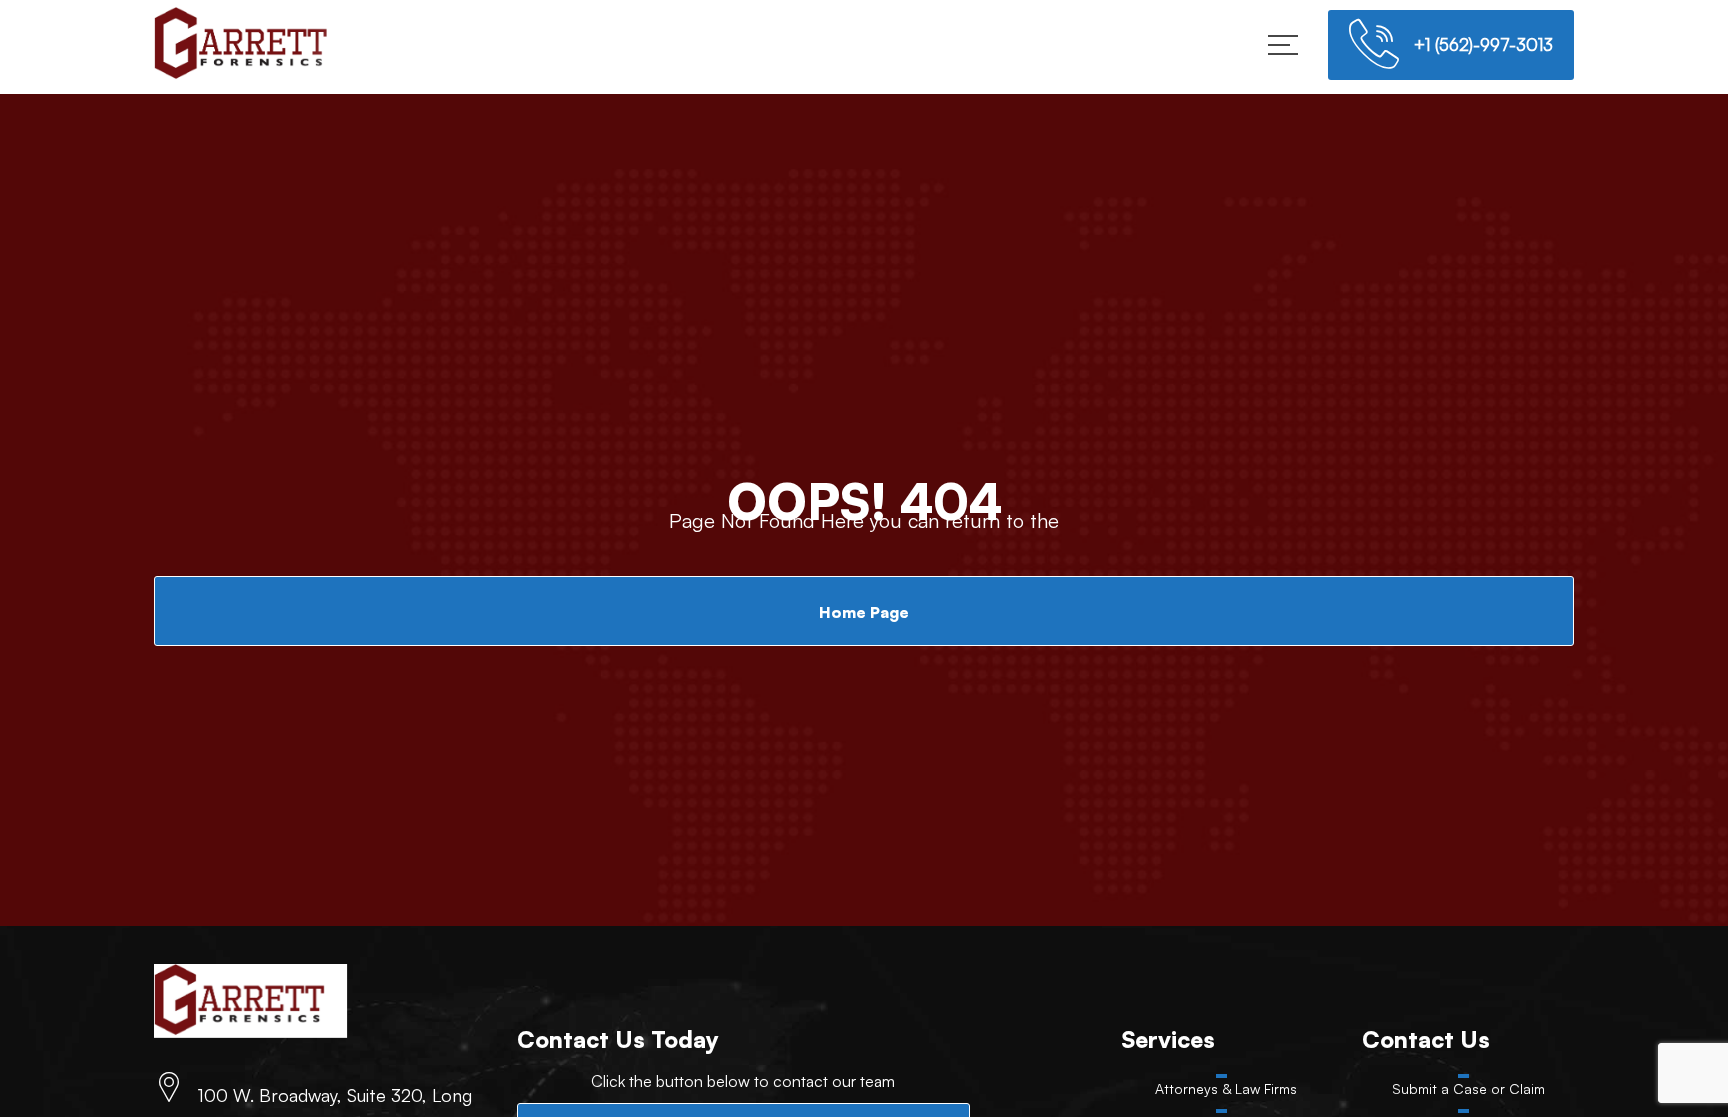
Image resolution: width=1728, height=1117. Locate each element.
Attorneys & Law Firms (1226, 1090)
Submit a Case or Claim (1468, 1090)
